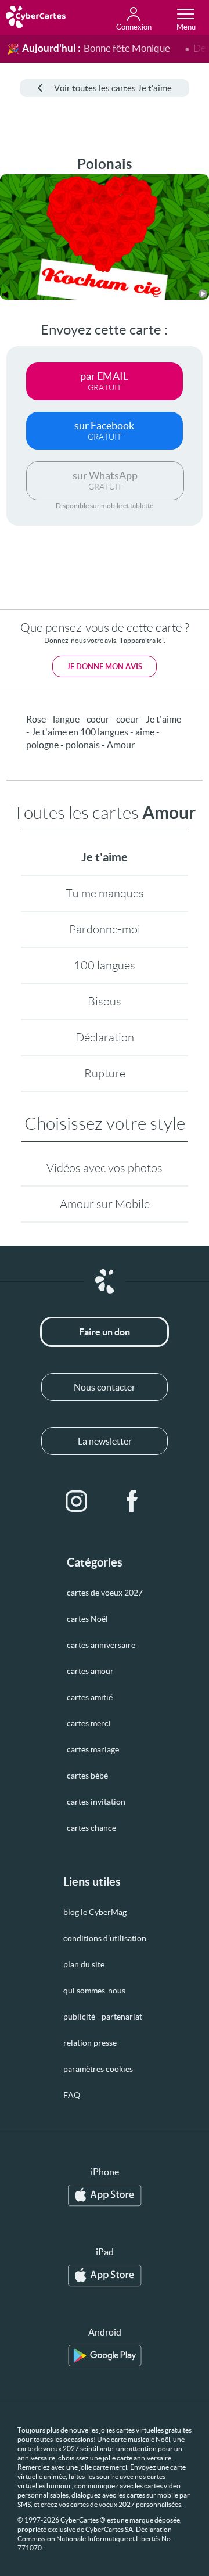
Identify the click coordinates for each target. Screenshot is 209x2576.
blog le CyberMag (95, 1912)
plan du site (84, 1964)
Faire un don (105, 1332)
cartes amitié (90, 1697)
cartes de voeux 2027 (105, 1593)
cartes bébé (87, 1776)
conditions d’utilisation (105, 1938)
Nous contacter (105, 1387)
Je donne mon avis (105, 667)
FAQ (72, 2095)
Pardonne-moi (105, 929)
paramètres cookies (98, 2069)
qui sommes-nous (94, 1991)
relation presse (90, 2043)
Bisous (105, 1001)
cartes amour (90, 1671)
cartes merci (89, 1723)
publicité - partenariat (103, 2017)
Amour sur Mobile (105, 1204)
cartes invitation (96, 1802)
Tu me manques (105, 893)
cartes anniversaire (101, 1645)
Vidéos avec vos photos (105, 1168)
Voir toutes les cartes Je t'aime (113, 88)
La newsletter (105, 1441)
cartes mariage (93, 1749)
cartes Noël (87, 1619)
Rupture (105, 1073)
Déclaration (105, 1037)
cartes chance (91, 1828)
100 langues (105, 965)
